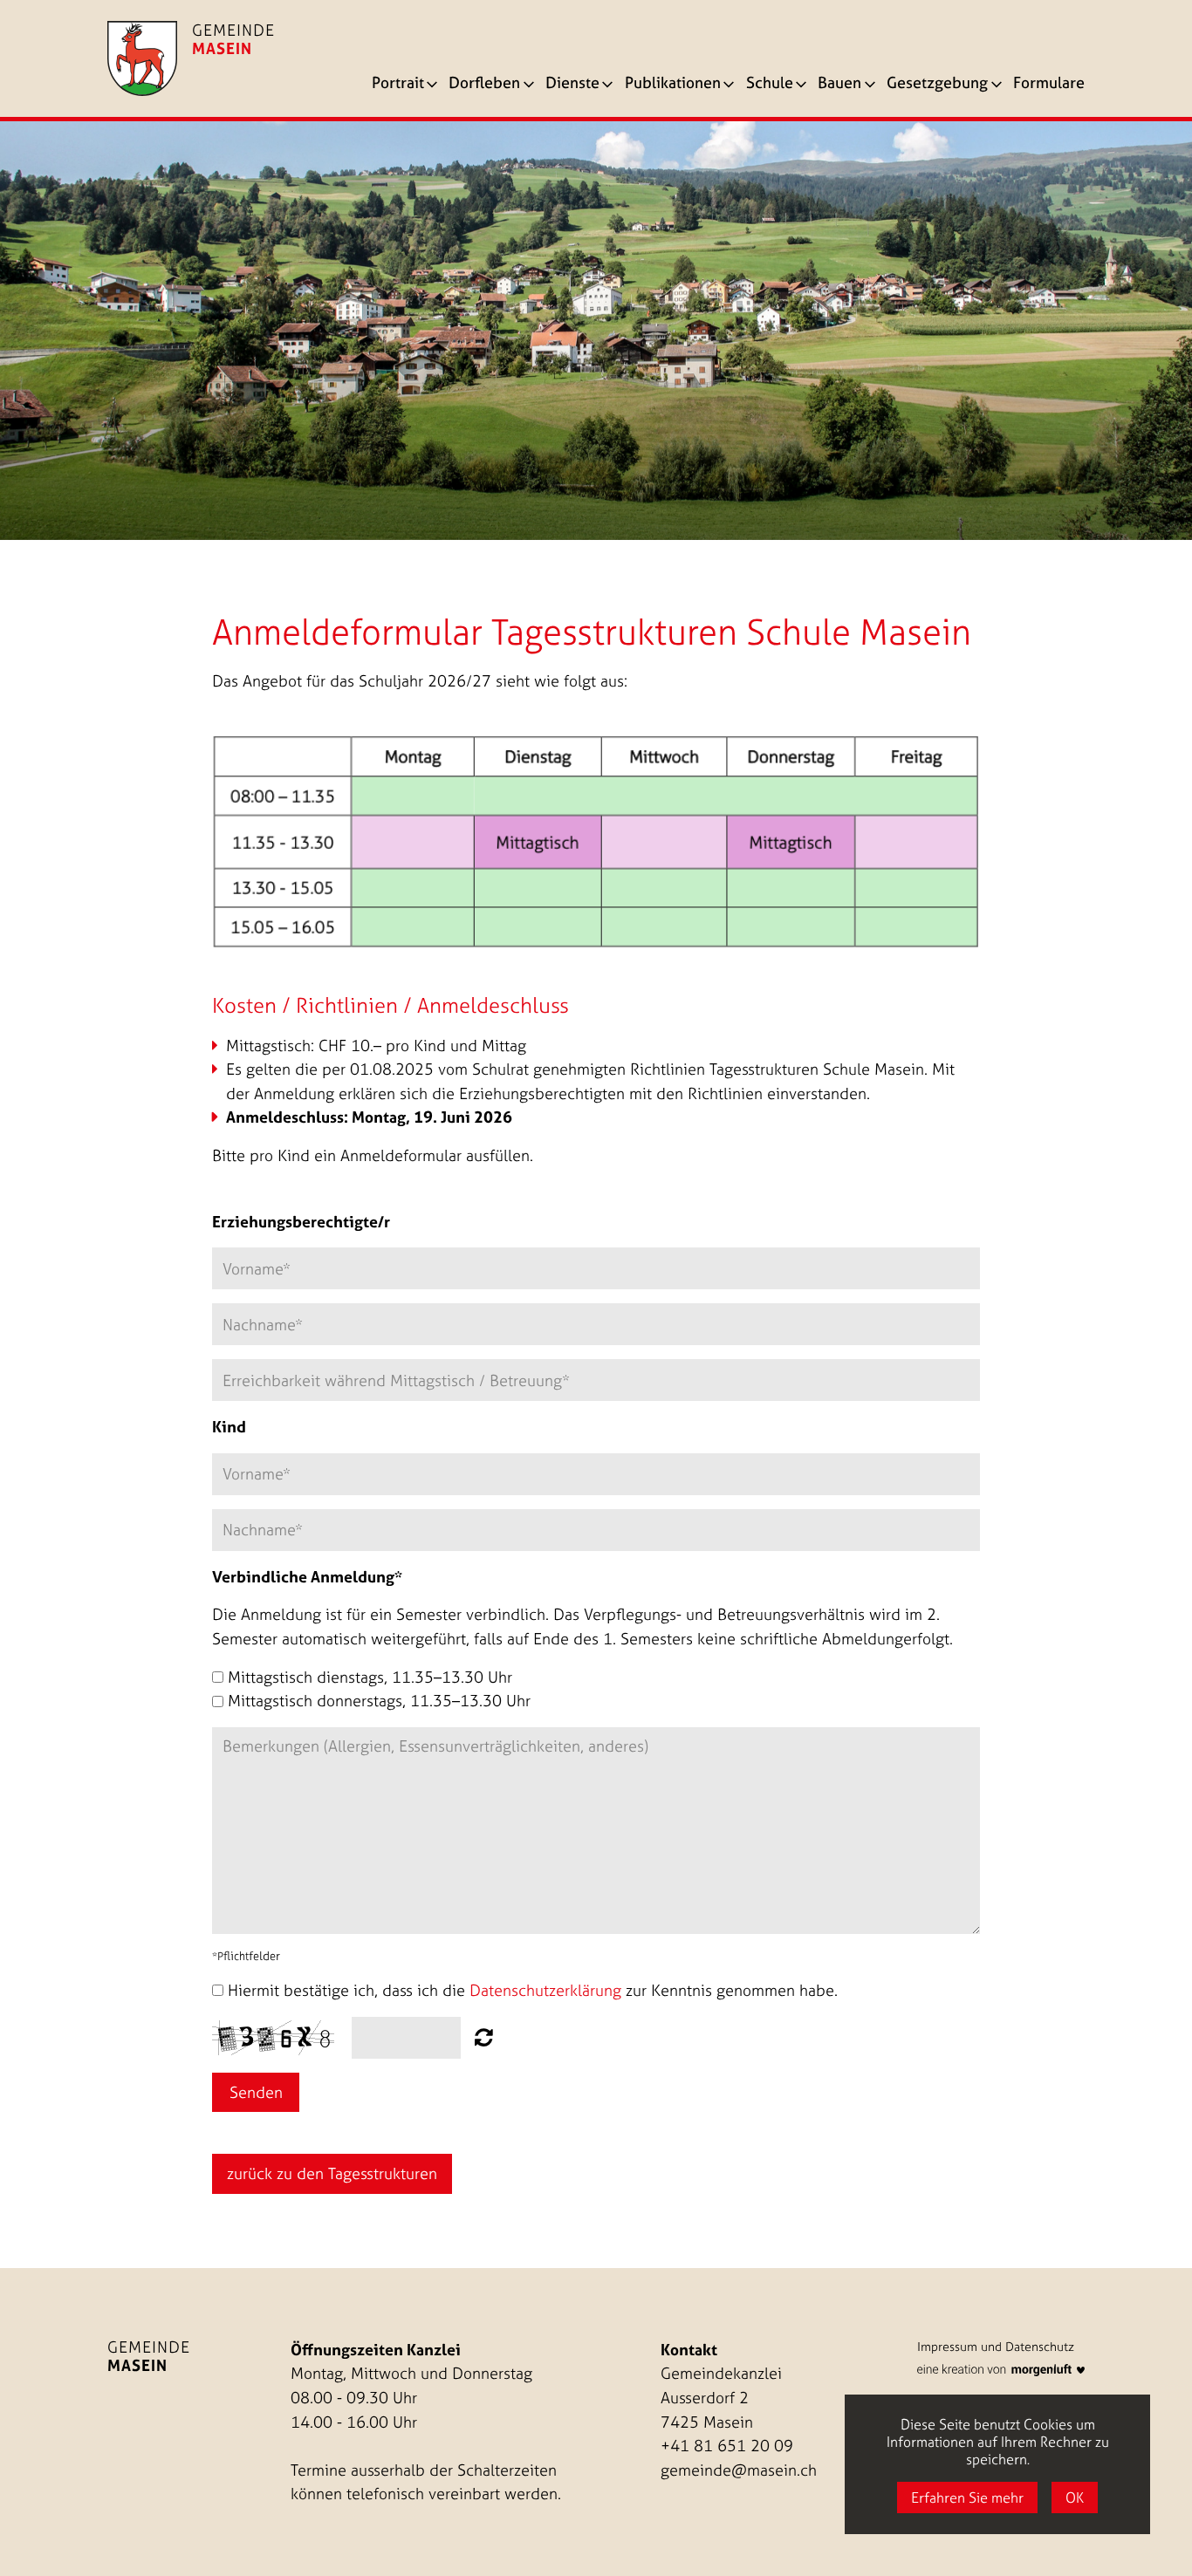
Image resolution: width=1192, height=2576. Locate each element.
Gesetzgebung (937, 84)
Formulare (1049, 84)
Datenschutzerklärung (545, 1990)
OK (1075, 2497)
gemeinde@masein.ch (739, 2470)
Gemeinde (149, 2356)
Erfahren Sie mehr (967, 2497)
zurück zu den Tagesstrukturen (332, 2173)
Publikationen (673, 84)
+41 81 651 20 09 (727, 2446)
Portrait (398, 84)
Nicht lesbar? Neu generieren (484, 2037)
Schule (770, 84)
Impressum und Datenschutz (996, 2347)
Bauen (839, 84)
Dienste (572, 84)
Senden (256, 2092)
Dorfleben (484, 84)
